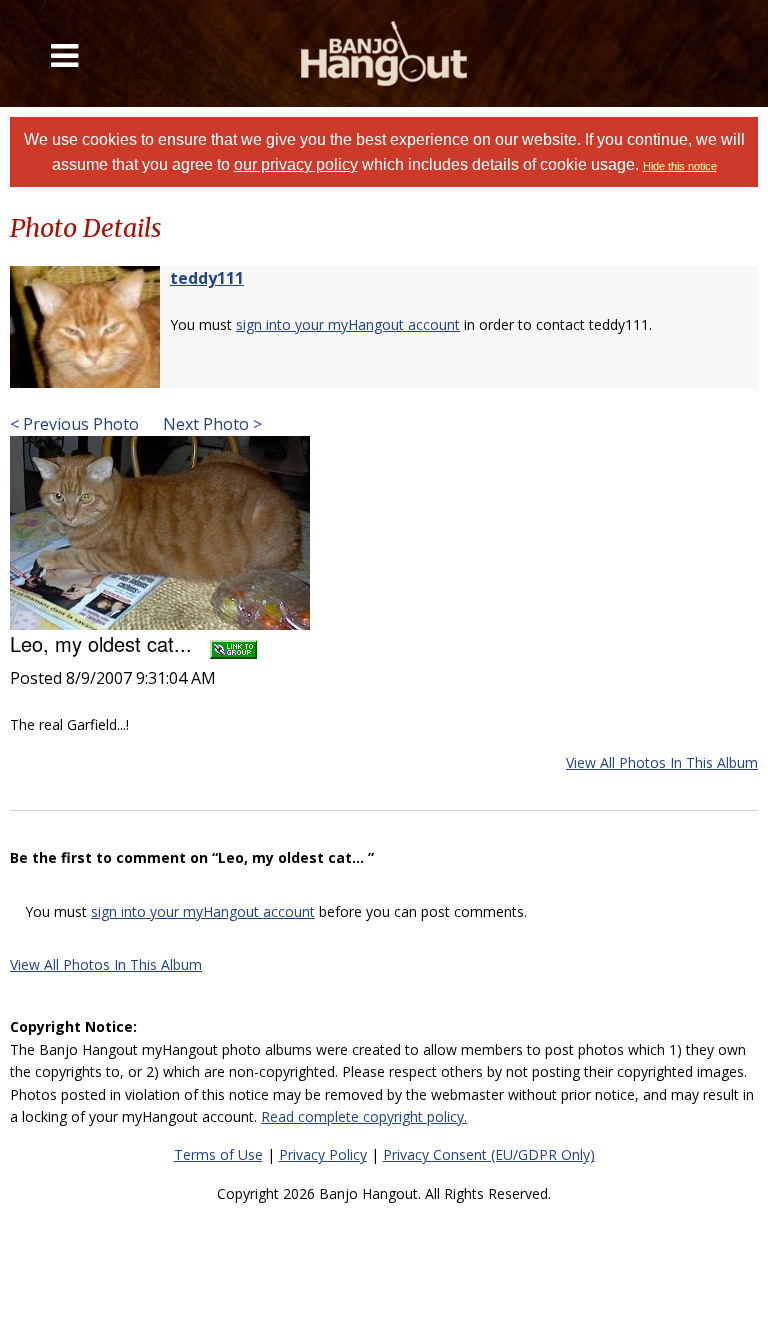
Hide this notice (680, 166)
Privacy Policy (323, 1154)
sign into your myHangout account (348, 324)
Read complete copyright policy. (364, 1116)
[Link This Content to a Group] (233, 643)
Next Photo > (210, 424)
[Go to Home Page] (384, 53)
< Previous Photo (74, 424)
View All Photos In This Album (662, 762)
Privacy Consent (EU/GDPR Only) (489, 1154)
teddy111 (207, 278)
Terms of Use (218, 1154)
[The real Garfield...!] (160, 531)
